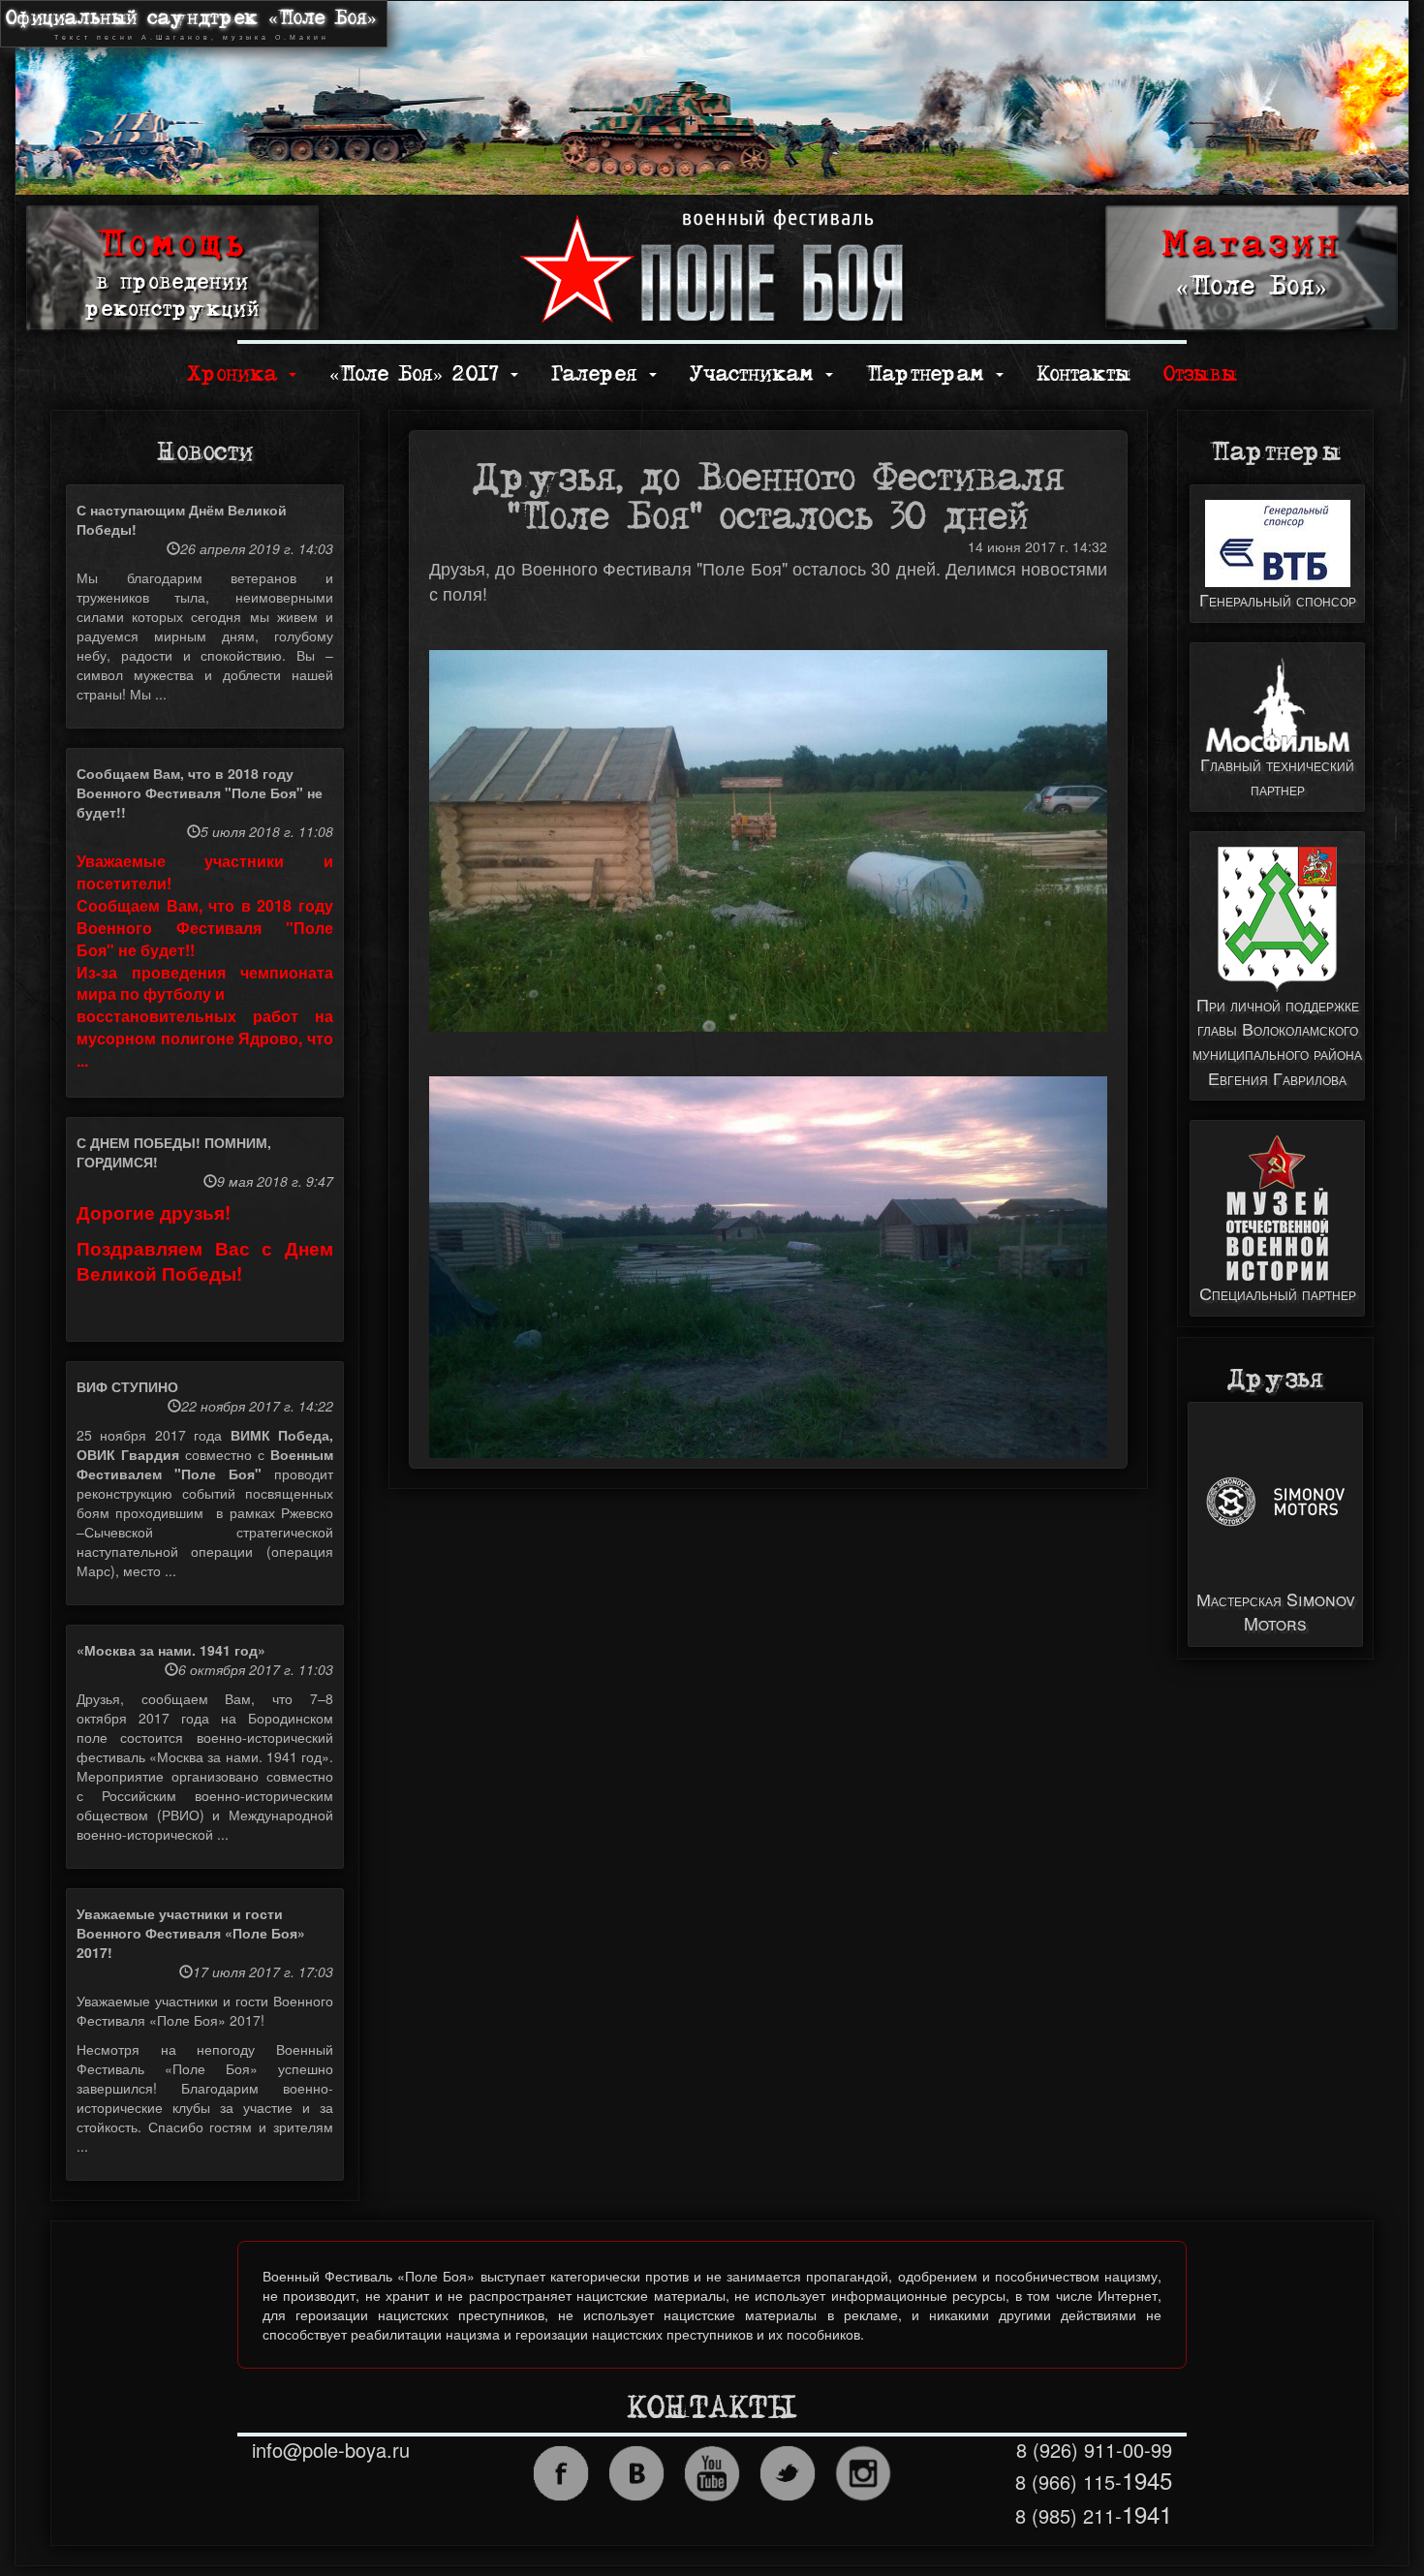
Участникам (757, 374)
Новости (205, 452)
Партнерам (930, 374)
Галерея (599, 374)
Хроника (237, 374)
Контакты (1083, 374)
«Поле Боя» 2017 (419, 374)
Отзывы (1200, 374)
